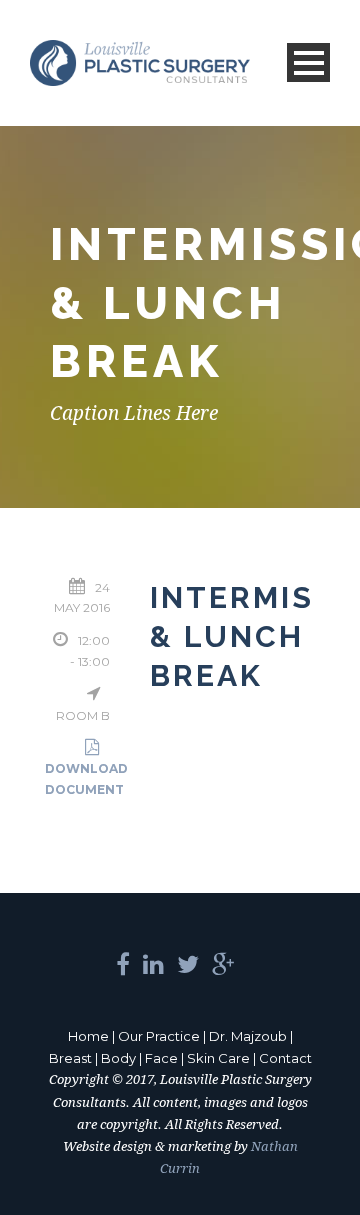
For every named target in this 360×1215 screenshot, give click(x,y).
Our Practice (159, 1036)
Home (88, 1036)
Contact (285, 1058)
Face (161, 1058)
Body (118, 1058)
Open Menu (308, 62)
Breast (70, 1058)
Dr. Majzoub (248, 1036)
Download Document (86, 778)
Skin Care (218, 1058)
